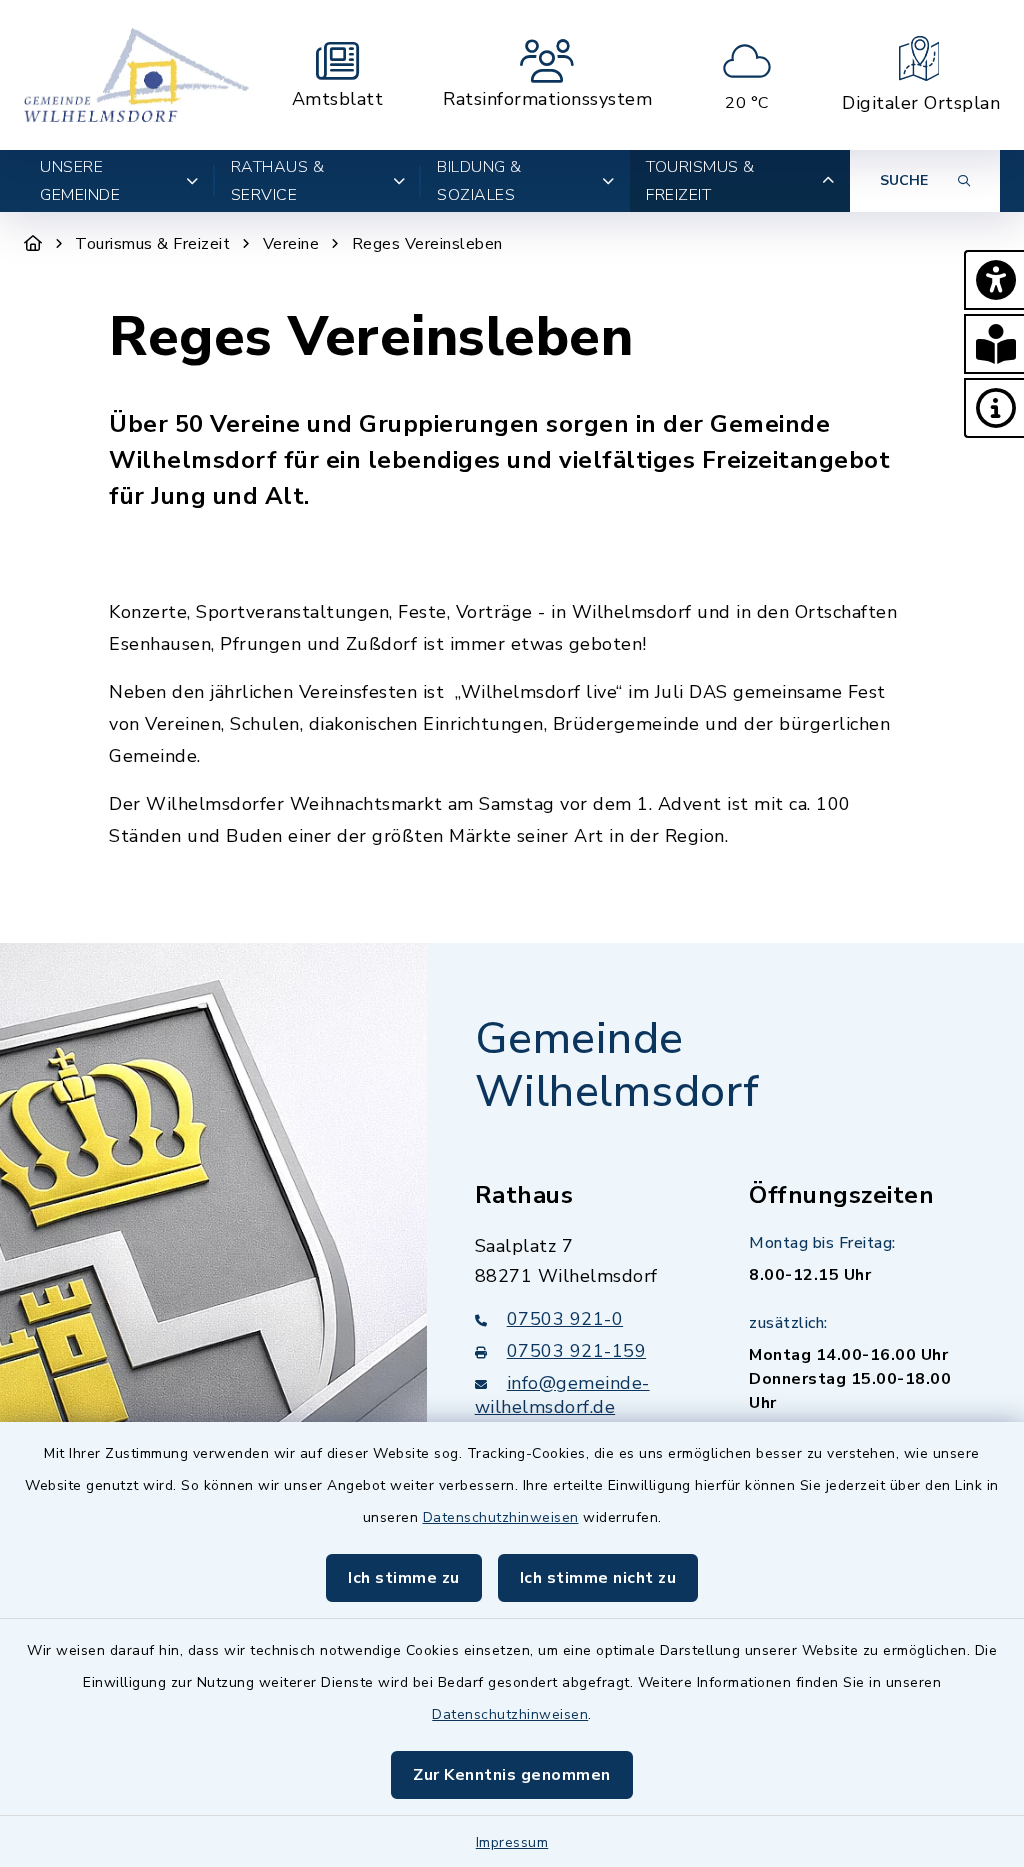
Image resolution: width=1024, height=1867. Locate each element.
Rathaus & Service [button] (278, 181)
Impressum (512, 1842)
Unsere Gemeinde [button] (80, 181)
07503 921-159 (577, 1351)
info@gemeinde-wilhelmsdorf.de (562, 1395)
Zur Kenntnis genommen (512, 1775)
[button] (994, 280)
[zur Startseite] (136, 75)
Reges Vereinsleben (427, 244)
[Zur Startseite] (33, 244)
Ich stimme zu (404, 1578)
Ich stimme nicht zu (598, 1578)
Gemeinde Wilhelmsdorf (617, 1065)
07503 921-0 (565, 1319)
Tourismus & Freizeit (152, 244)
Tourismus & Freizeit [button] (700, 181)
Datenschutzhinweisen (501, 1517)
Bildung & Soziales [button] (479, 181)
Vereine (291, 244)
